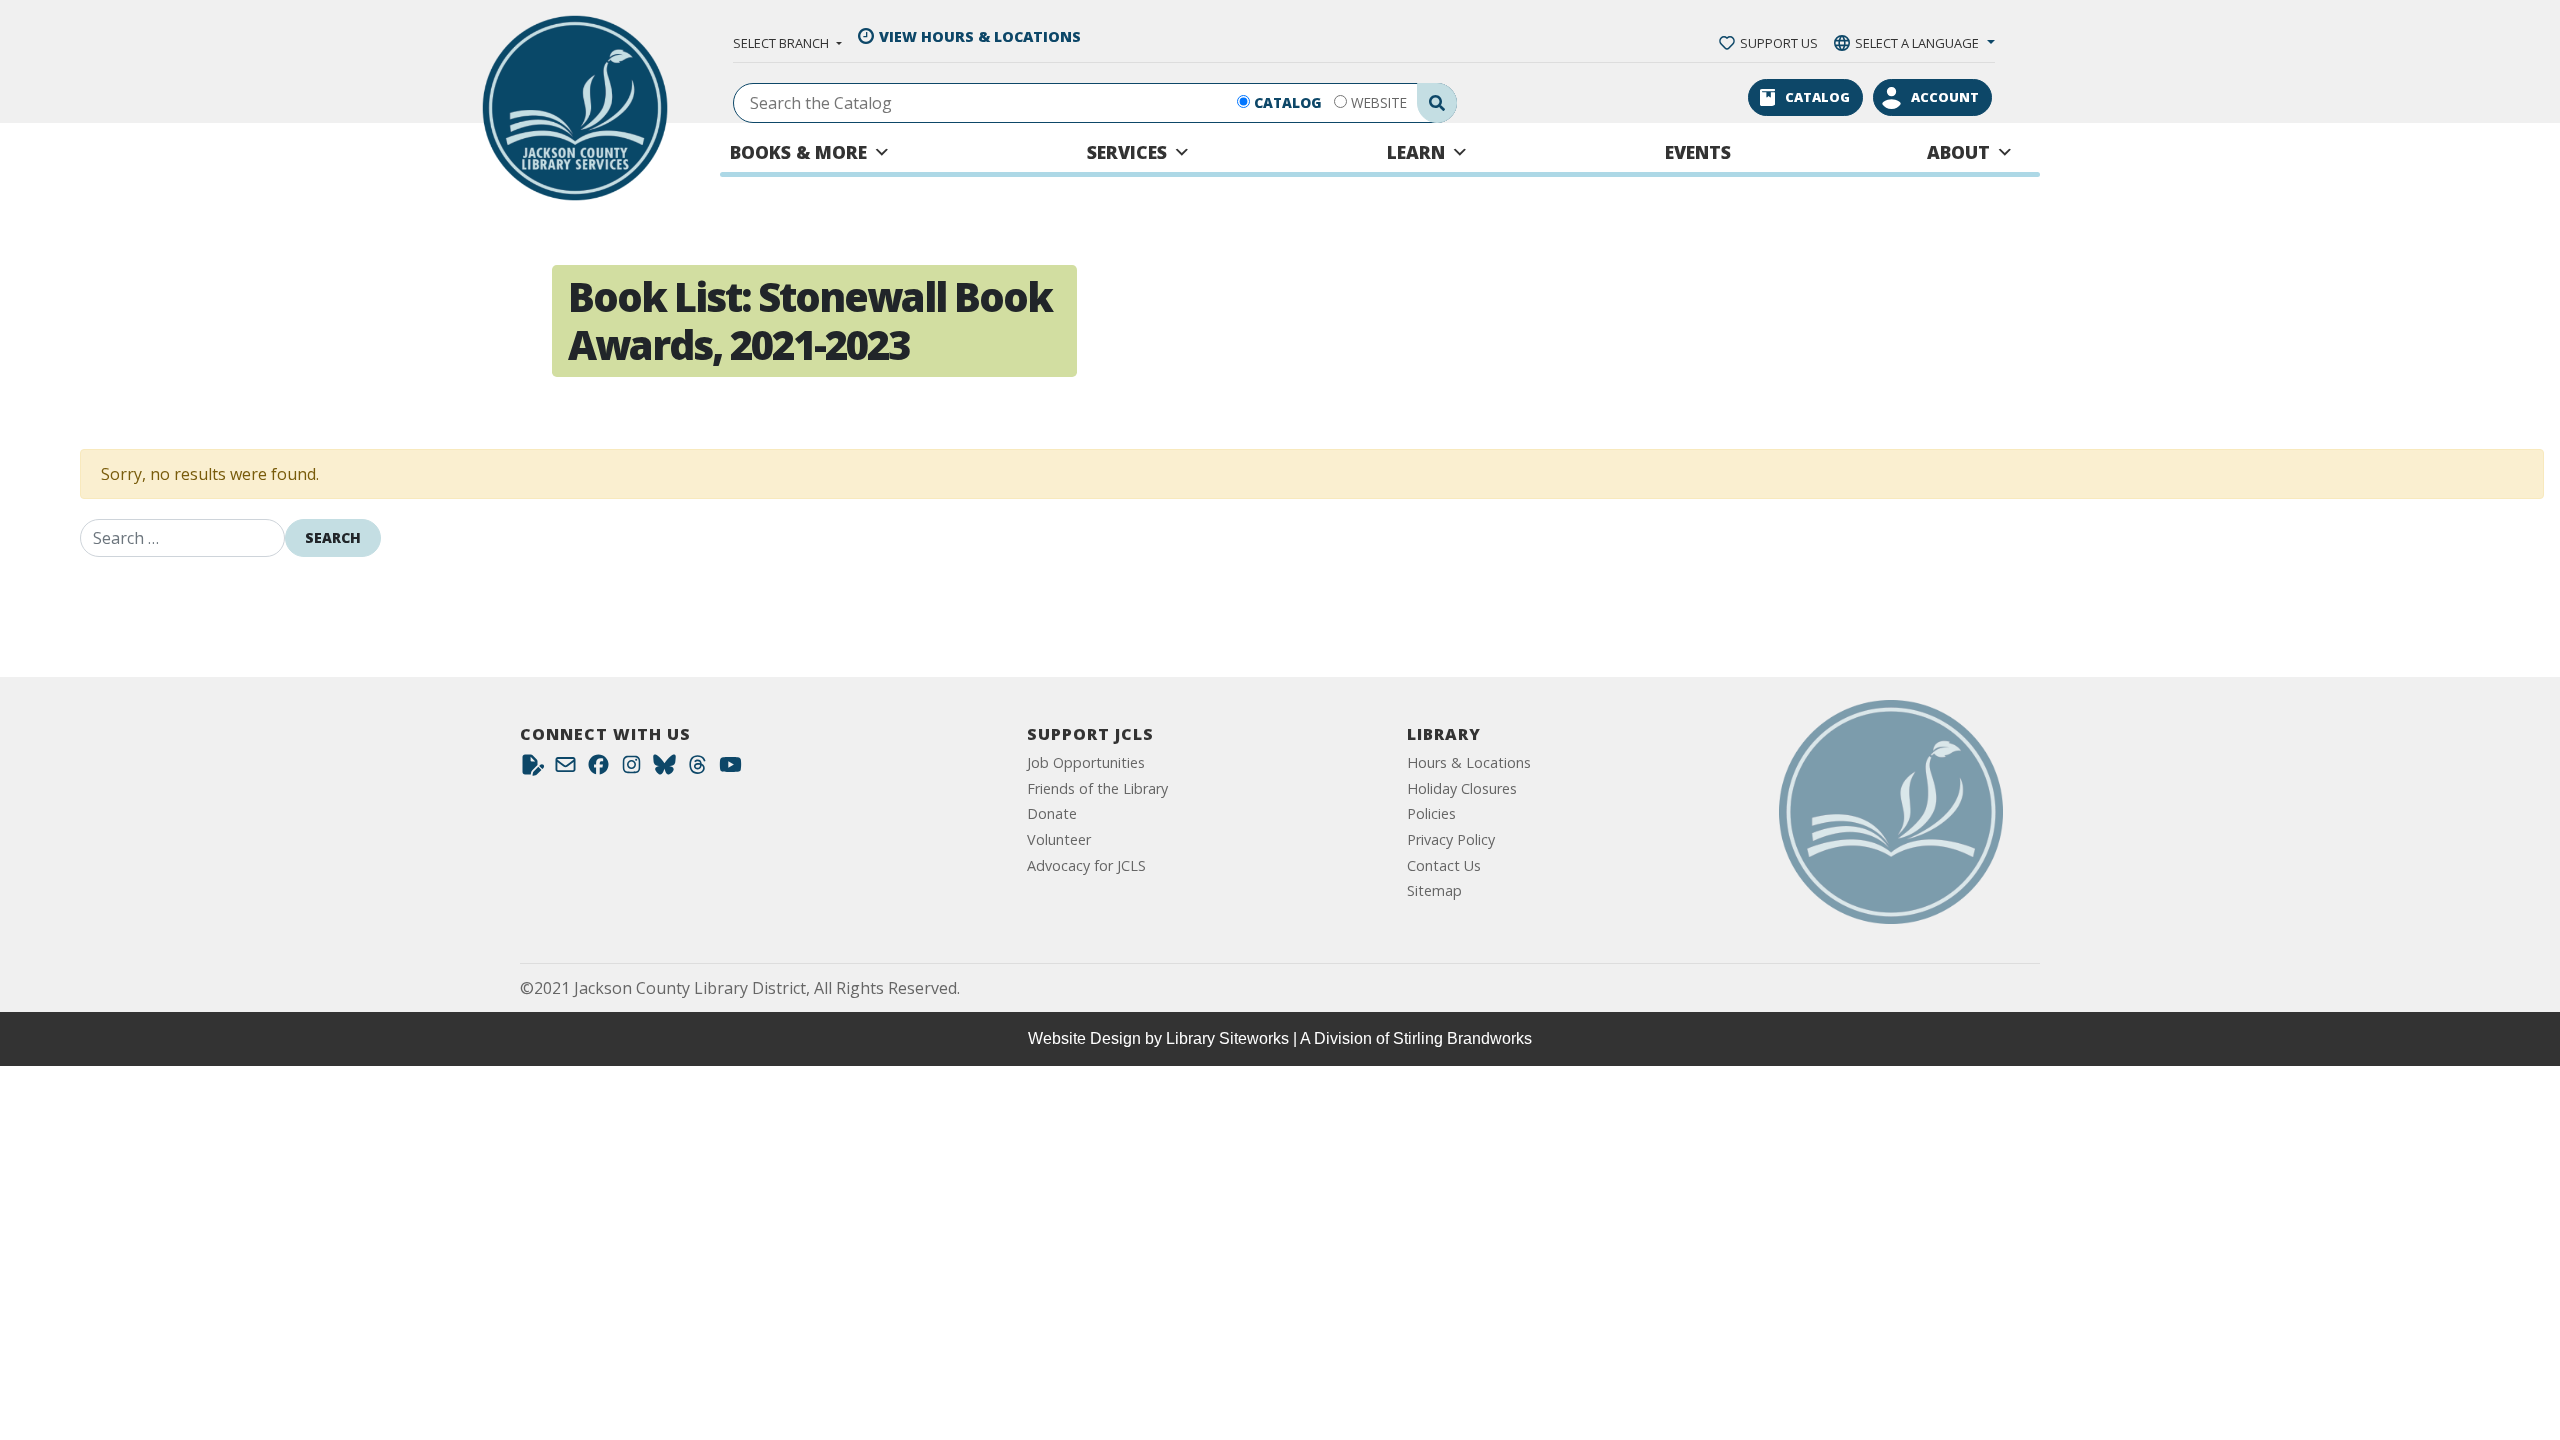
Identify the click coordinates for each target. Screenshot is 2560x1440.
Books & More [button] (798, 152)
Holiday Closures (1462, 788)
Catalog (1288, 102)
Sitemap (1434, 890)
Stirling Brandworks (1462, 1038)
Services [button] (1127, 152)
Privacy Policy (1451, 839)
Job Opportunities (1086, 762)
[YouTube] (730, 769)
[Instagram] (631, 769)
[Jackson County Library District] (575, 108)
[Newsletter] (565, 769)
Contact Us (1444, 865)
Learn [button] (1416, 152)
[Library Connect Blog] (532, 769)
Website (1379, 102)
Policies (1431, 813)
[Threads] (697, 769)
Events (1698, 152)
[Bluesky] (664, 769)
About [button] (1958, 152)
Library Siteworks (1227, 1038)
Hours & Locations (1469, 762)
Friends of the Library (1097, 788)
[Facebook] (598, 769)
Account (1945, 97)
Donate (1052, 813)
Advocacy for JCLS (1086, 865)
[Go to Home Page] (1891, 812)
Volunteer (1059, 839)
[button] (787, 43)
